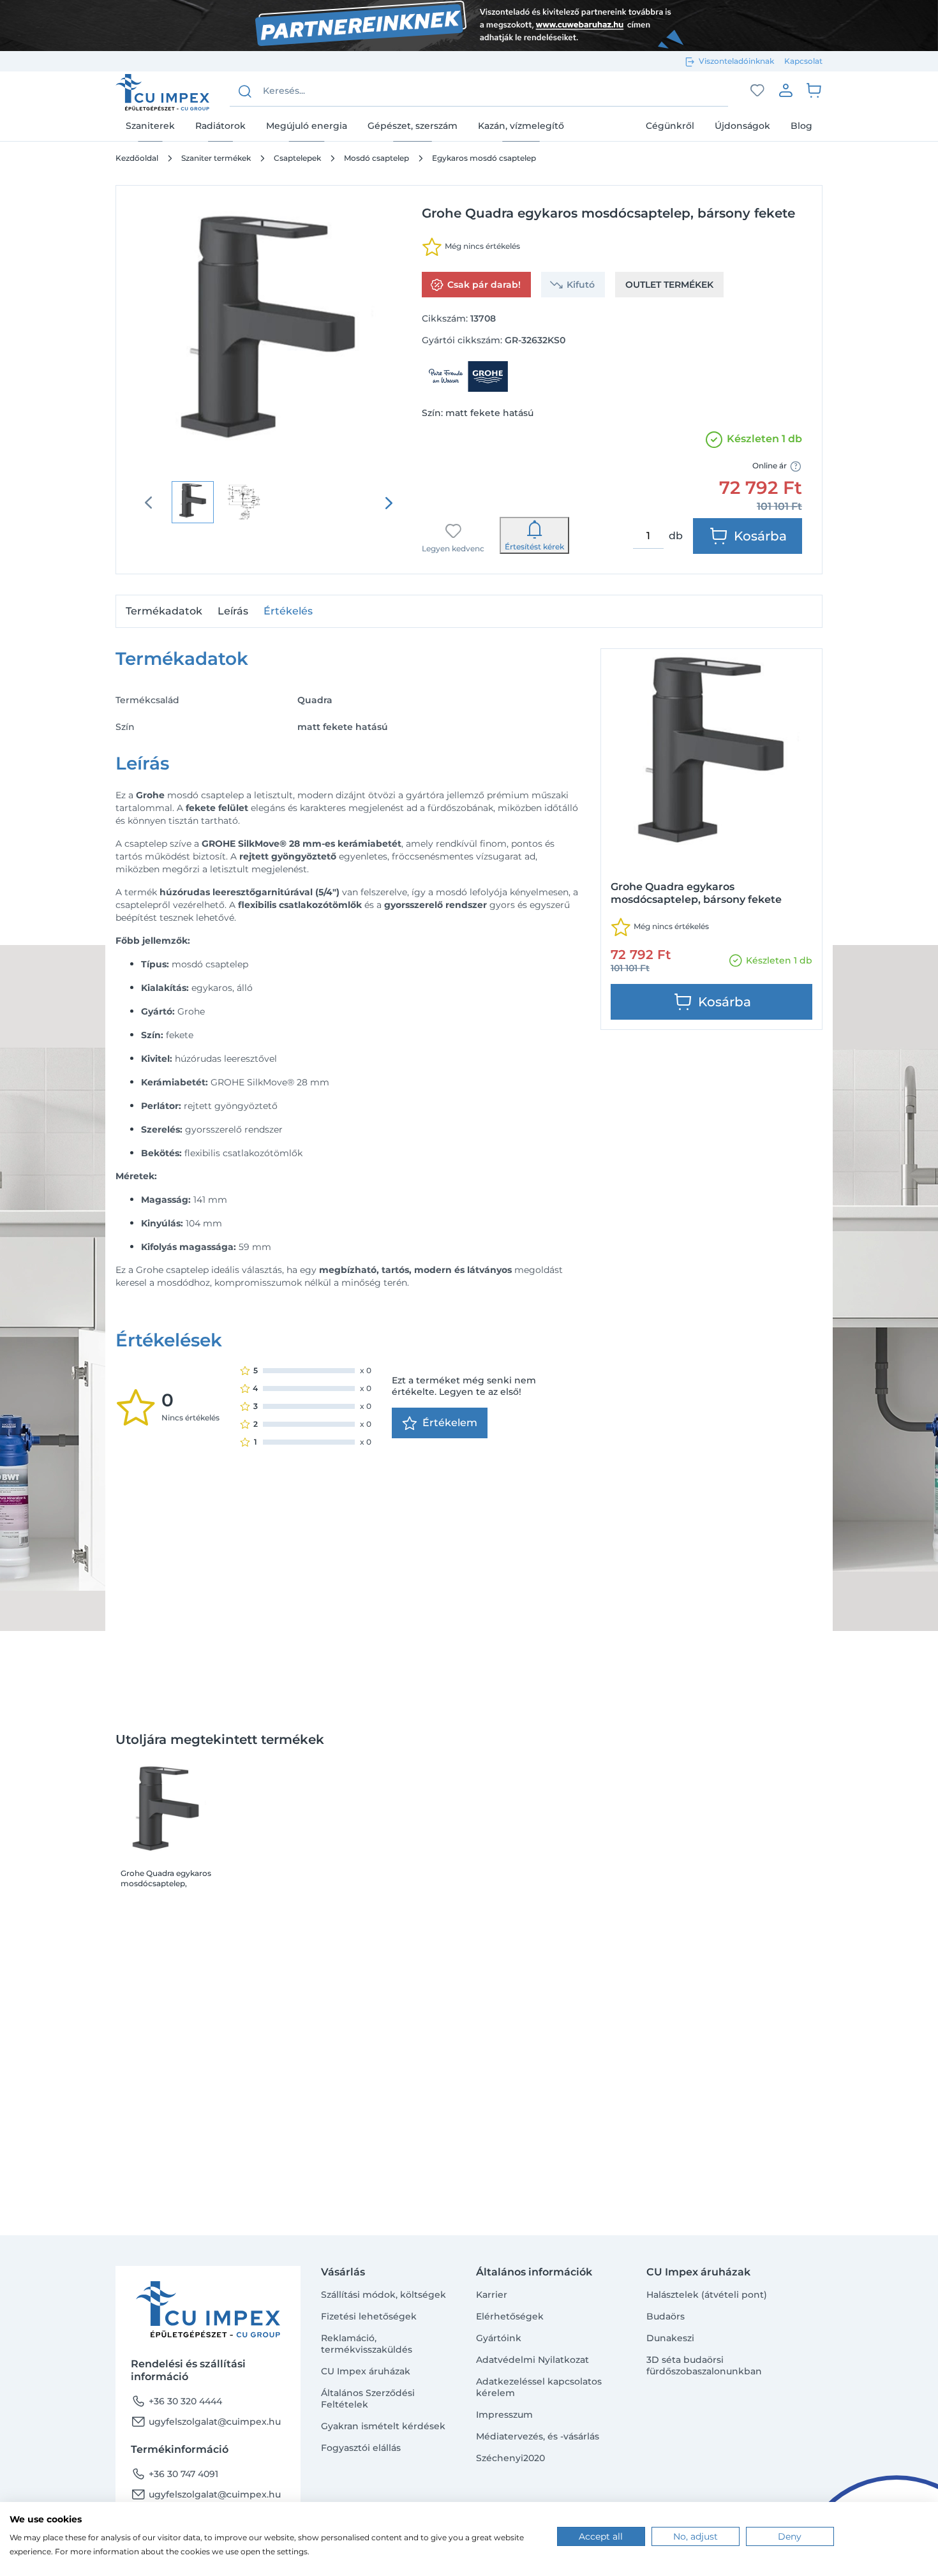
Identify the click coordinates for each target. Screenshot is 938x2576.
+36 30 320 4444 (176, 2401)
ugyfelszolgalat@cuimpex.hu (206, 2422)
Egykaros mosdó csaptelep (484, 158)
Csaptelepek (297, 158)
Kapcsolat (803, 61)
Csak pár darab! (484, 285)
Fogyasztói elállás (361, 2448)
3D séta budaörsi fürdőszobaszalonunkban (704, 2365)
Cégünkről (670, 126)
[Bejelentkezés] (785, 90)
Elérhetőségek (510, 2316)
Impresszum (504, 2415)
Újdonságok (742, 126)
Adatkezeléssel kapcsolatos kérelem (539, 2387)
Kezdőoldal (137, 158)
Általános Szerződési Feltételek (368, 2399)
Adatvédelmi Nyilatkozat (532, 2360)
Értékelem (450, 1423)
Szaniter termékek (216, 158)
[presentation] (389, 503)
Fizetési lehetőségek (369, 2316)
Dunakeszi (670, 2338)
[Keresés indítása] (245, 91)
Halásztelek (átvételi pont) (707, 2295)
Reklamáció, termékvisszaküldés (367, 2344)
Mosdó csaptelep (376, 158)
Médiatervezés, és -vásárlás (538, 2436)
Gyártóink (499, 2338)
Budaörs (666, 2316)
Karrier (492, 2295)
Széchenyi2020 (510, 2458)
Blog (801, 126)
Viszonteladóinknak (736, 61)
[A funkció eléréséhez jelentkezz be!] (757, 91)
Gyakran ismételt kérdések (383, 2426)
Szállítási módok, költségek (383, 2295)
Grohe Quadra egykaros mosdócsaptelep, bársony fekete (166, 1879)
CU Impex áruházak (366, 2371)
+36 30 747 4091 (175, 2474)
